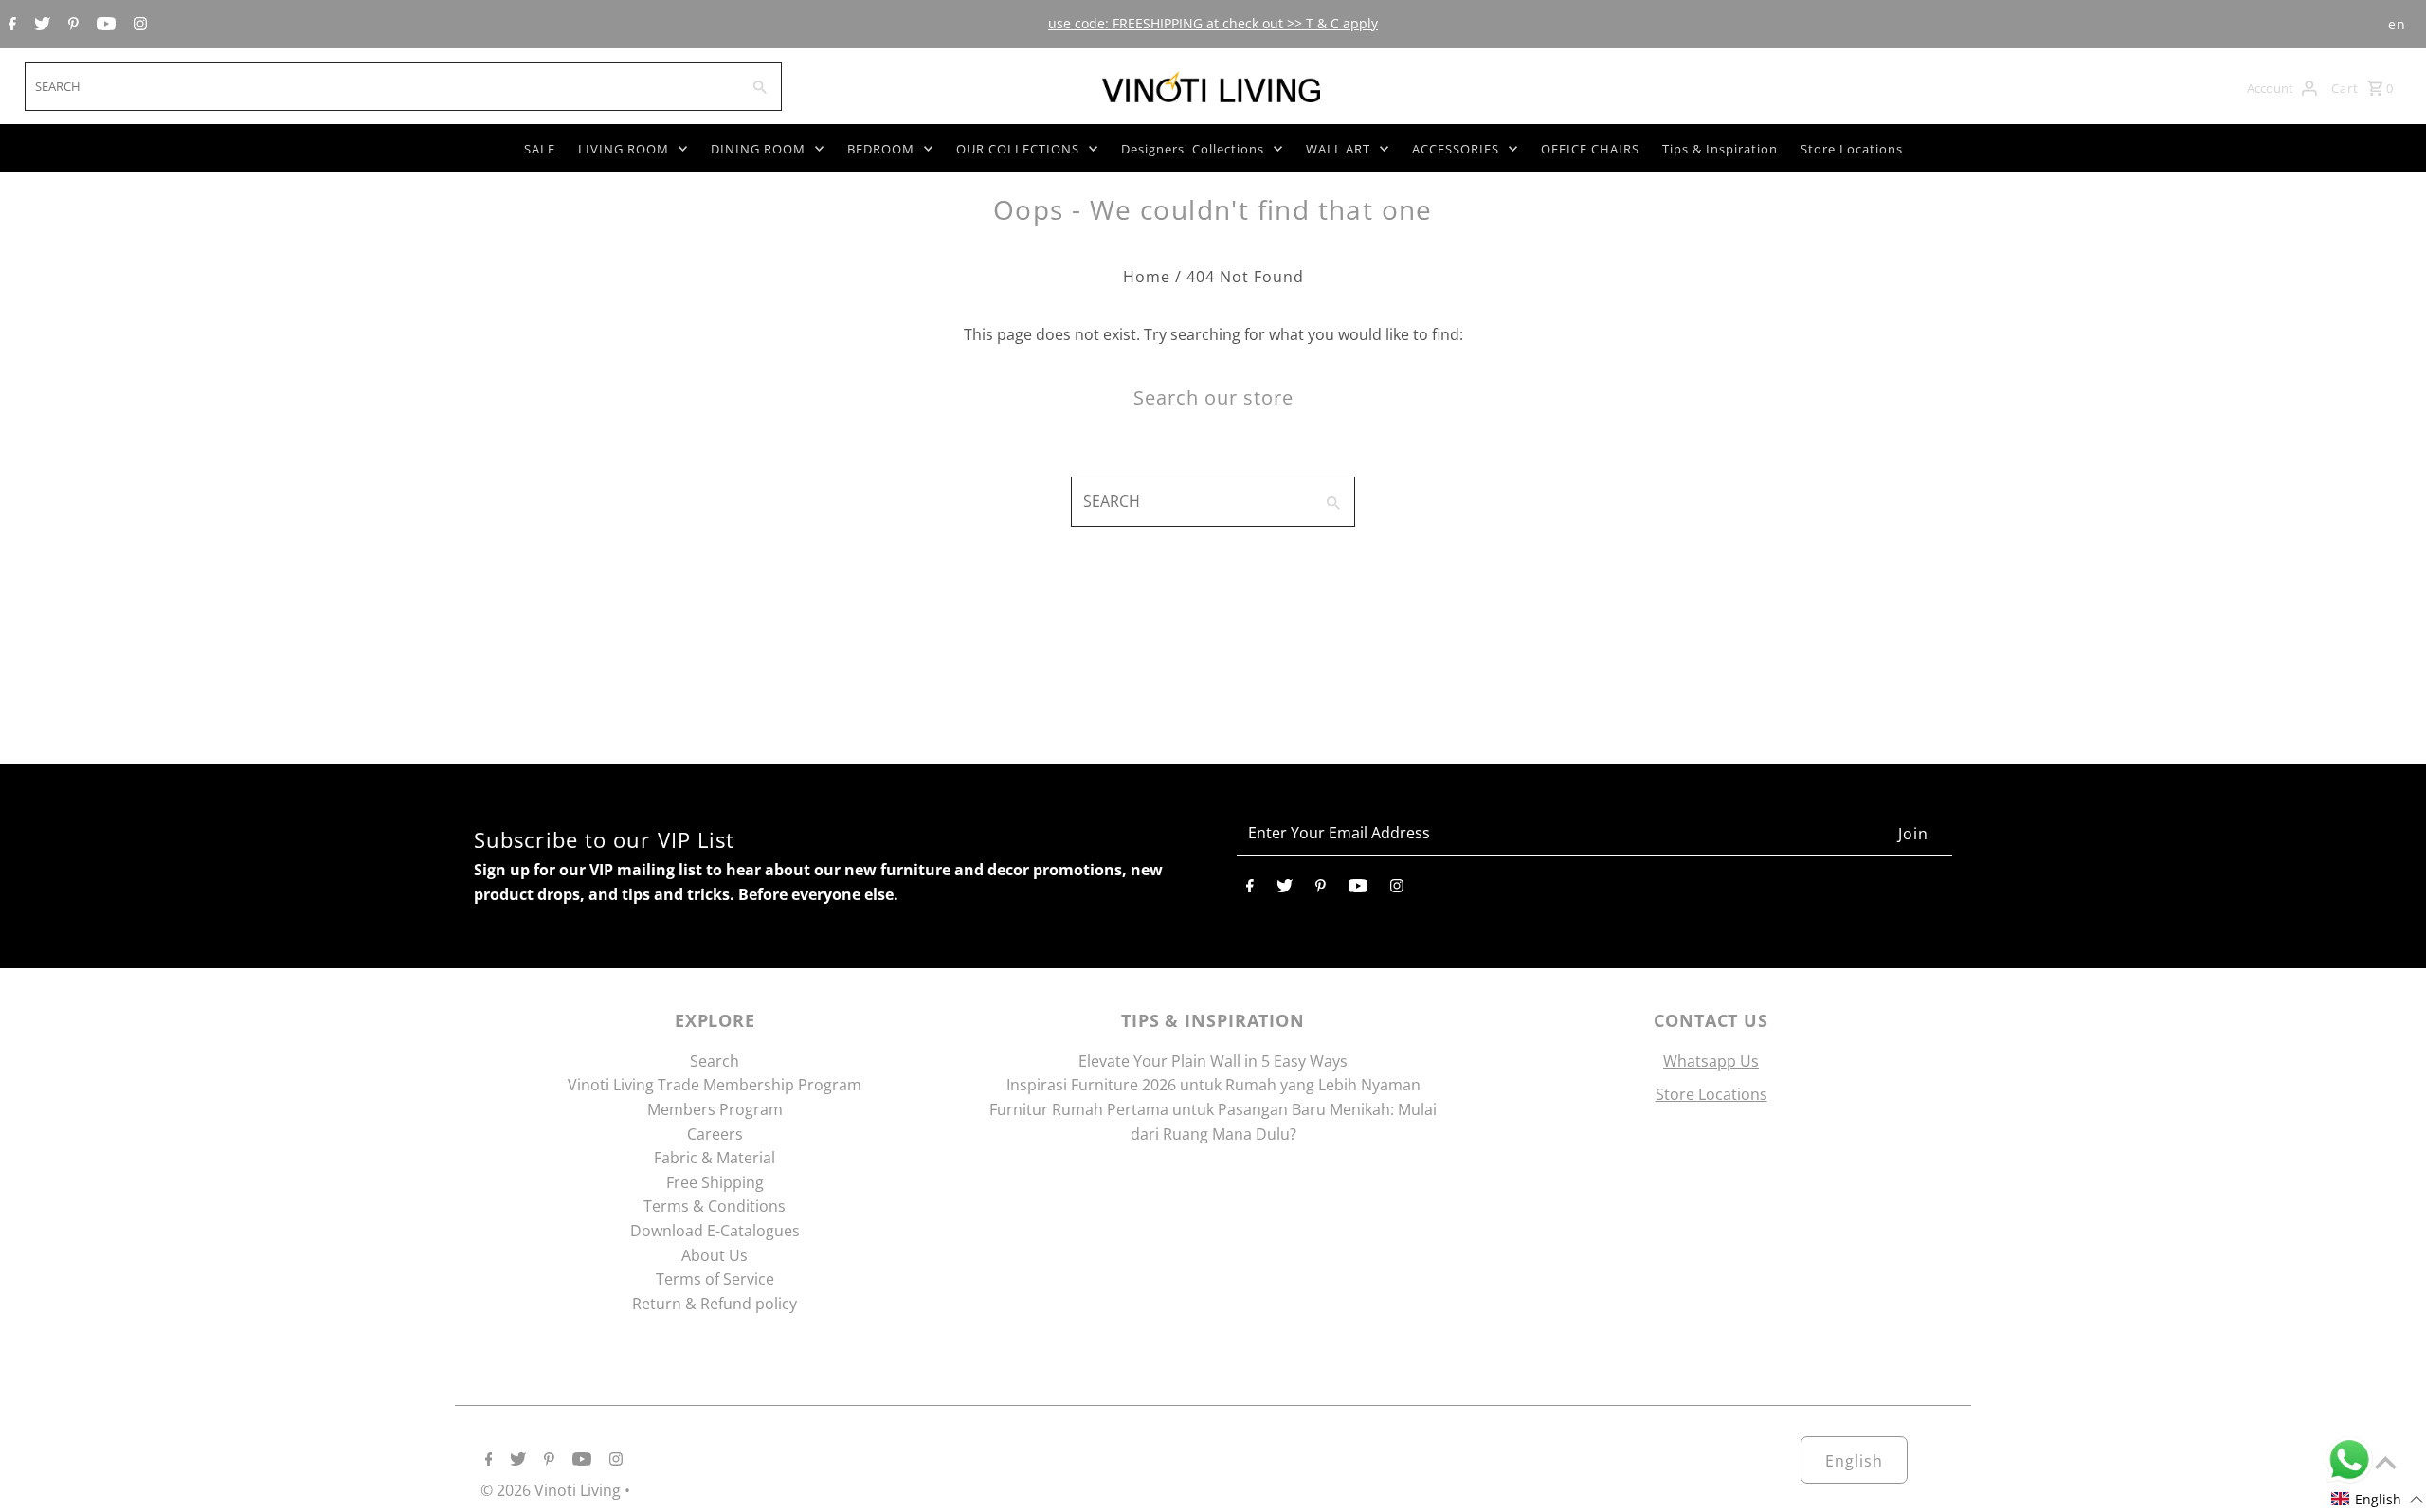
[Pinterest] (71, 25)
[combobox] (380, 86)
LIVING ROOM (624, 149)
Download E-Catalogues (715, 1231)
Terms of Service (715, 1279)
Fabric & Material (715, 1158)
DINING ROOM (758, 149)
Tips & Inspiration (1720, 149)
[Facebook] (10, 25)
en (2397, 24)
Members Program (715, 1109)
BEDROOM (881, 149)
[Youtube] (104, 25)
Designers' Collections (1193, 149)
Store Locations (1852, 149)
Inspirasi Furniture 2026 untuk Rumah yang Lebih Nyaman (1213, 1085)
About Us (715, 1255)
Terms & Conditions (715, 1206)
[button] (2378, 1499)
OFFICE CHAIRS (1590, 149)
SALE (540, 149)
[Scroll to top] (2386, 1462)
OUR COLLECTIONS (1018, 149)
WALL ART (1338, 149)
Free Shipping (715, 1182)
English (1854, 1461)
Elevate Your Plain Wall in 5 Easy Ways (1213, 1061)
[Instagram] (138, 25)
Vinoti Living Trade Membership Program (715, 1085)
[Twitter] (40, 25)
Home (1147, 277)
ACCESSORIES (1456, 149)
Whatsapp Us (1711, 1061)
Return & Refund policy (715, 1304)
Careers (715, 1134)
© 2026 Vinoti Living (552, 1490)
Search (715, 1061)
